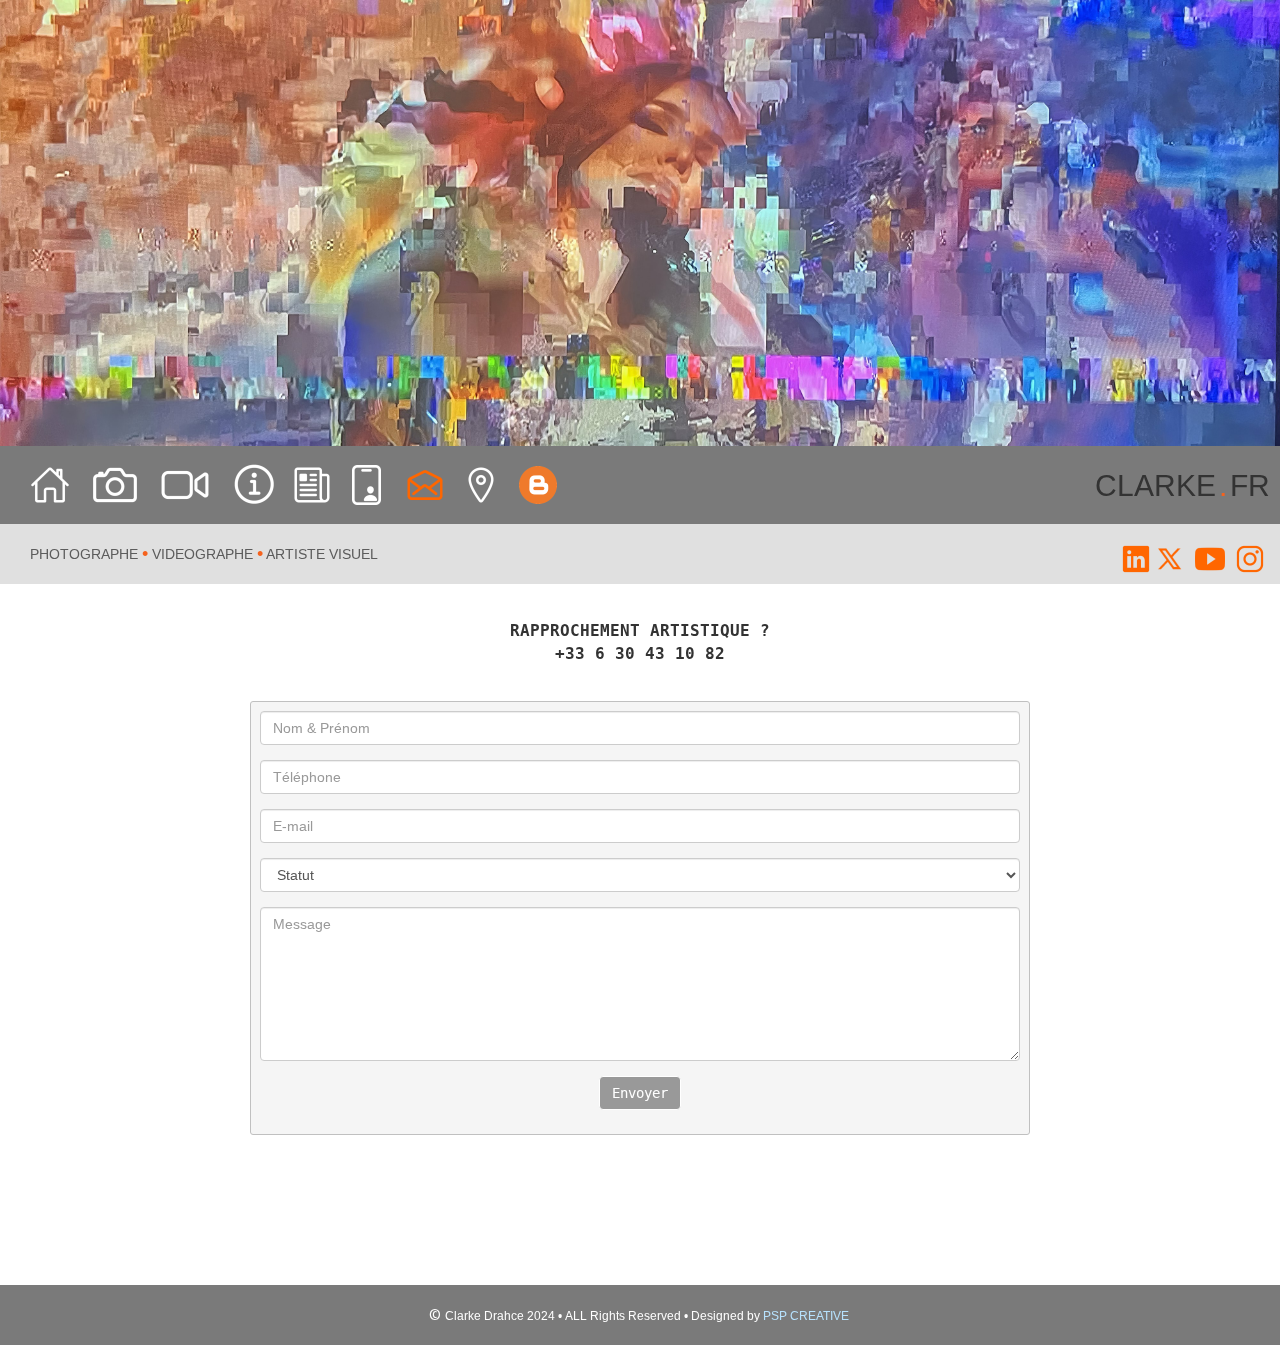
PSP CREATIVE (806, 1316)
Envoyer (640, 1093)
